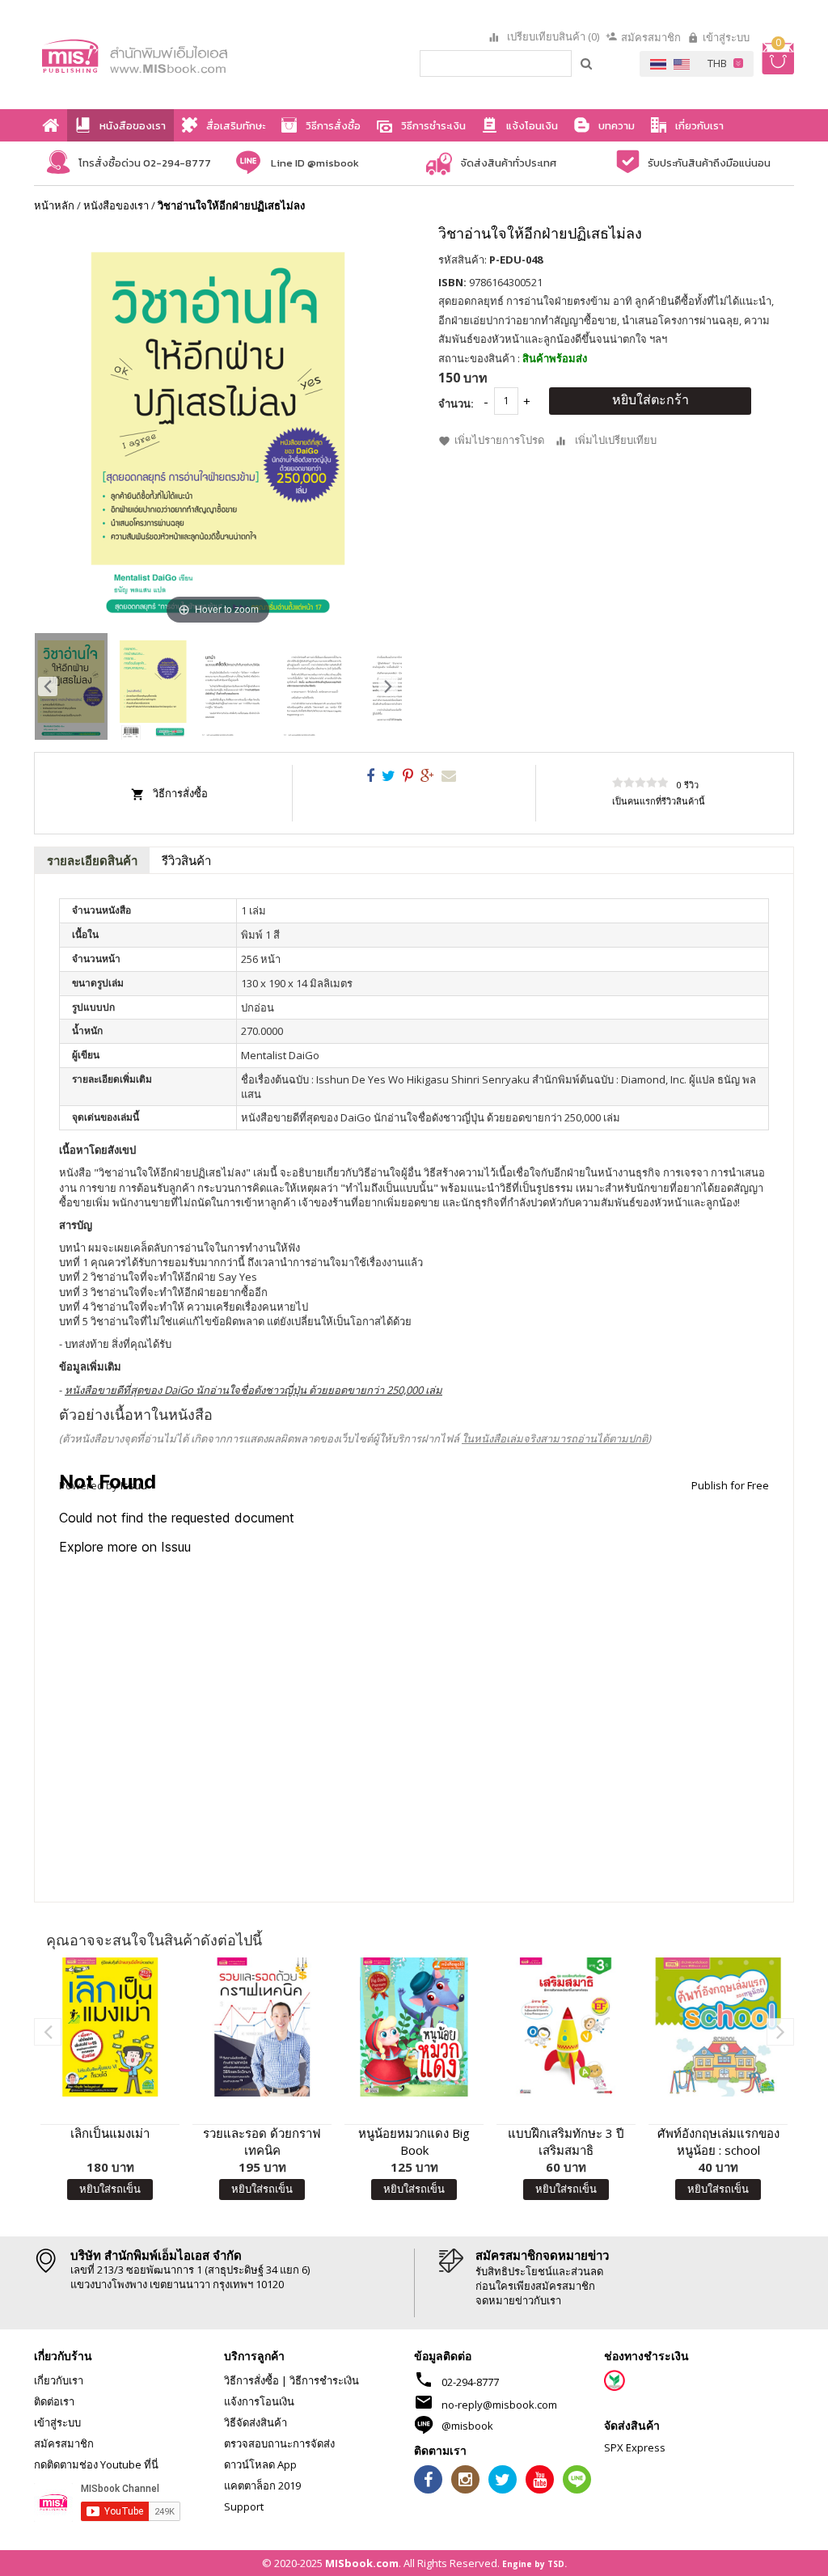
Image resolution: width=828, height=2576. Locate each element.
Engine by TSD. (534, 2564)
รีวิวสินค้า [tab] (186, 860)
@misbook (467, 2426)
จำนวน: (456, 403)
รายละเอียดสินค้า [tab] (92, 860)
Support (244, 2506)
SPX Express (635, 2447)
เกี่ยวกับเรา (59, 2380)
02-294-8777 (470, 2382)
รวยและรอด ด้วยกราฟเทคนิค (262, 2141)
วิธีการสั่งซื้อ (180, 793)
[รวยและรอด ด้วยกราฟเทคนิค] (262, 2027)
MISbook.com (362, 2563)
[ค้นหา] (587, 63)
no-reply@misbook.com (499, 2405)
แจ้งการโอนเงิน (259, 2401)
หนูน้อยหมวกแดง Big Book (414, 2141)
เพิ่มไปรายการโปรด (499, 440)
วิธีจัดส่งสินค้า (256, 2422)
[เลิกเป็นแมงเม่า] (110, 2027)
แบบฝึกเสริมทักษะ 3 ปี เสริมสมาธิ (566, 2141)
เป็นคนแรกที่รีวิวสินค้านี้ (659, 801)
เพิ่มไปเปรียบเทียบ (616, 440)
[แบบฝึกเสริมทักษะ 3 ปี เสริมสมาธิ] (566, 2027)
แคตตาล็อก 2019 (262, 2485)
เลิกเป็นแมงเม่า (110, 2133)
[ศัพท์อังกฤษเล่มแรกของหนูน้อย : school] (718, 2027)
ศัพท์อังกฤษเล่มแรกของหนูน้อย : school (718, 2141)
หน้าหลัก (54, 205)
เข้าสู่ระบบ (726, 37)
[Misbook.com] (161, 55)
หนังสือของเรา (116, 205)
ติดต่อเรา (54, 2401)
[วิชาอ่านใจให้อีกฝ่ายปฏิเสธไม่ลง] (71, 686)
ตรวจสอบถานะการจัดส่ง (279, 2443)
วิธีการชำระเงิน (324, 2380)
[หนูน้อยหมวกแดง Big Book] (414, 2027)
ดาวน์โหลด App (260, 2464)
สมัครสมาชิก (651, 37)
